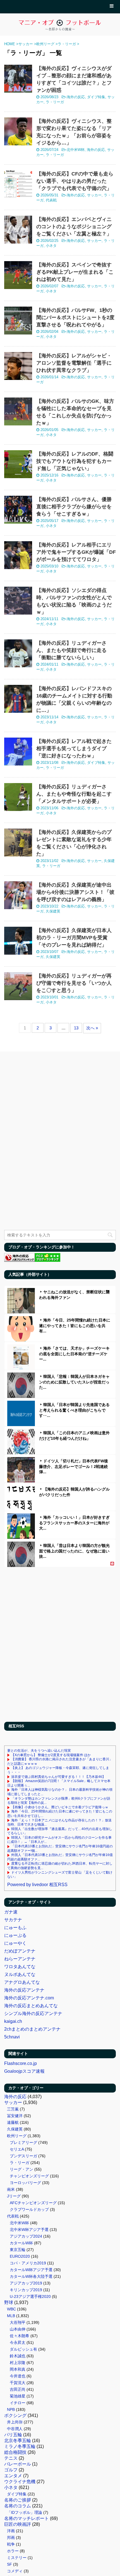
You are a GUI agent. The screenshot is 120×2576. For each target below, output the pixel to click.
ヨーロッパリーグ (25, 2183)
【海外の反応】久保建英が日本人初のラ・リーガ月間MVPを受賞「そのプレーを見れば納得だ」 (74, 938)
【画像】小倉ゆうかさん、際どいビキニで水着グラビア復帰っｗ (60, 1807)
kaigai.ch (13, 2021)
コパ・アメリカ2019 (28, 2263)
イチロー (18, 2403)
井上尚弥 (15, 2422)
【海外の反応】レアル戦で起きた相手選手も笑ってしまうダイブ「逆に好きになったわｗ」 (74, 748)
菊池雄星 (18, 2396)
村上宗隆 (18, 2363)
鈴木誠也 (18, 2356)
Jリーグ (14, 2196)
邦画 (11, 2538)
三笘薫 (13, 2109)
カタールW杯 (21, 2243)
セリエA (17, 2149)
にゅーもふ (15, 1928)
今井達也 (18, 2376)
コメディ (15, 2571)
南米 (11, 2189)
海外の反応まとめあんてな (31, 2006)
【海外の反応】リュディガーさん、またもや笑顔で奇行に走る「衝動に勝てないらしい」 (71, 650)
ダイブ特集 (96, 97)
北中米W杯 (76, 150)
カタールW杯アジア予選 (31, 2270)
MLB (11, 2316)
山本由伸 (18, 2329)
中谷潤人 (15, 2429)
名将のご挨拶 (18, 2500)
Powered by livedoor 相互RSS (37, 1885)
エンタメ (13, 2476)
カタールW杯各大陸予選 (31, 2276)
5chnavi (12, 2037)
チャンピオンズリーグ (29, 2176)
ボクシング (15, 2415)
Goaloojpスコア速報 (24, 2071)
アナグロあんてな (22, 1982)
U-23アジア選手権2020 (30, 2296)
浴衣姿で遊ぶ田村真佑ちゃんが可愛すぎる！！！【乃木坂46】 (58, 1777)
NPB (11, 2409)
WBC (11, 2309)
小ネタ (51, 246)
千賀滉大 (18, 2383)
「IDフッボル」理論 (25, 2512)
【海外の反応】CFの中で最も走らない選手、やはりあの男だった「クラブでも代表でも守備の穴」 (75, 181)
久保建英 (53, 911)
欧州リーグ (17, 2136)
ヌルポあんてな (20, 1974)
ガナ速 (11, 1912)
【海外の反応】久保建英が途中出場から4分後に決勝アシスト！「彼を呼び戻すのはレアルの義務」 (75, 892)
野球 (9, 2302)
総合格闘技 (15, 2452)
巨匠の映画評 (18, 2524)
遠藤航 (13, 2122)
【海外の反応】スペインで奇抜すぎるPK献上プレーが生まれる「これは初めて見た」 (75, 272)
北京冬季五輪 (18, 2441)
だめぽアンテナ (20, 1951)
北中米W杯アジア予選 (29, 2230)
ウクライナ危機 (20, 2482)
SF (9, 2564)
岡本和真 (18, 2369)
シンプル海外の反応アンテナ (33, 2013)
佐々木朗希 (20, 2336)
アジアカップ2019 (26, 2283)
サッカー (94, 195)
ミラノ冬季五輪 (20, 2446)
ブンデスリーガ (23, 2156)
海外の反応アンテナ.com (29, 1998)
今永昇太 (18, 2343)
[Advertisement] (60, 1646)
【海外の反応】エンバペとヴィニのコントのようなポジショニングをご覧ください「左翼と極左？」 (74, 227)
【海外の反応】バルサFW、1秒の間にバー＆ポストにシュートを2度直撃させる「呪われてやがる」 (75, 317)
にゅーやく (15, 1943)
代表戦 (51, 200)
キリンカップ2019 (26, 2290)
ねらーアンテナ (20, 1959)
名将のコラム (18, 2506)
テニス (11, 2458)
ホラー (13, 2551)
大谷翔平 (18, 2322)
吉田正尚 (18, 2389)
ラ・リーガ (55, 102)
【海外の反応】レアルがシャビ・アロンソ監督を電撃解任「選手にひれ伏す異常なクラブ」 (74, 363)
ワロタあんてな (20, 1967)
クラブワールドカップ (29, 2209)
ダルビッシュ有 (23, 2349)
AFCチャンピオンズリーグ (33, 2203)
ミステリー (17, 2558)
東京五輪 (18, 2250)
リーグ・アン (21, 2169)
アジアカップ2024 (26, 2236)
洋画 (11, 2531)
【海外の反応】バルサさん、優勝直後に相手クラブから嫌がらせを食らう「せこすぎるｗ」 (74, 507)
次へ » (92, 1028)
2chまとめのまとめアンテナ (32, 2029)
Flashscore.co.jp (21, 2063)
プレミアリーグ (23, 2142)
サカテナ (13, 1920)
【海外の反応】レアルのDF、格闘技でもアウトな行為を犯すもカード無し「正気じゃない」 (75, 461)
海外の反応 (76, 97)
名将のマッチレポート (27, 2518)
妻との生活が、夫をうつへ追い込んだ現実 (39, 1751)
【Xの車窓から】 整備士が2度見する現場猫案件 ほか (51, 1755)
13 (76, 1028)
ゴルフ (11, 2470)
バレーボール (18, 2464)
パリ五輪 (13, 2435)
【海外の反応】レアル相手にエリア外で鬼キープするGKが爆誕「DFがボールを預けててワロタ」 (76, 552)
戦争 (11, 2544)
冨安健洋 (15, 2116)
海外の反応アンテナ (24, 1990)
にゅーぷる (15, 1935)
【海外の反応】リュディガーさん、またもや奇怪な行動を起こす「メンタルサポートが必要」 (74, 794)
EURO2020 (20, 2256)
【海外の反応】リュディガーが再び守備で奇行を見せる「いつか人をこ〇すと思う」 (74, 983)
